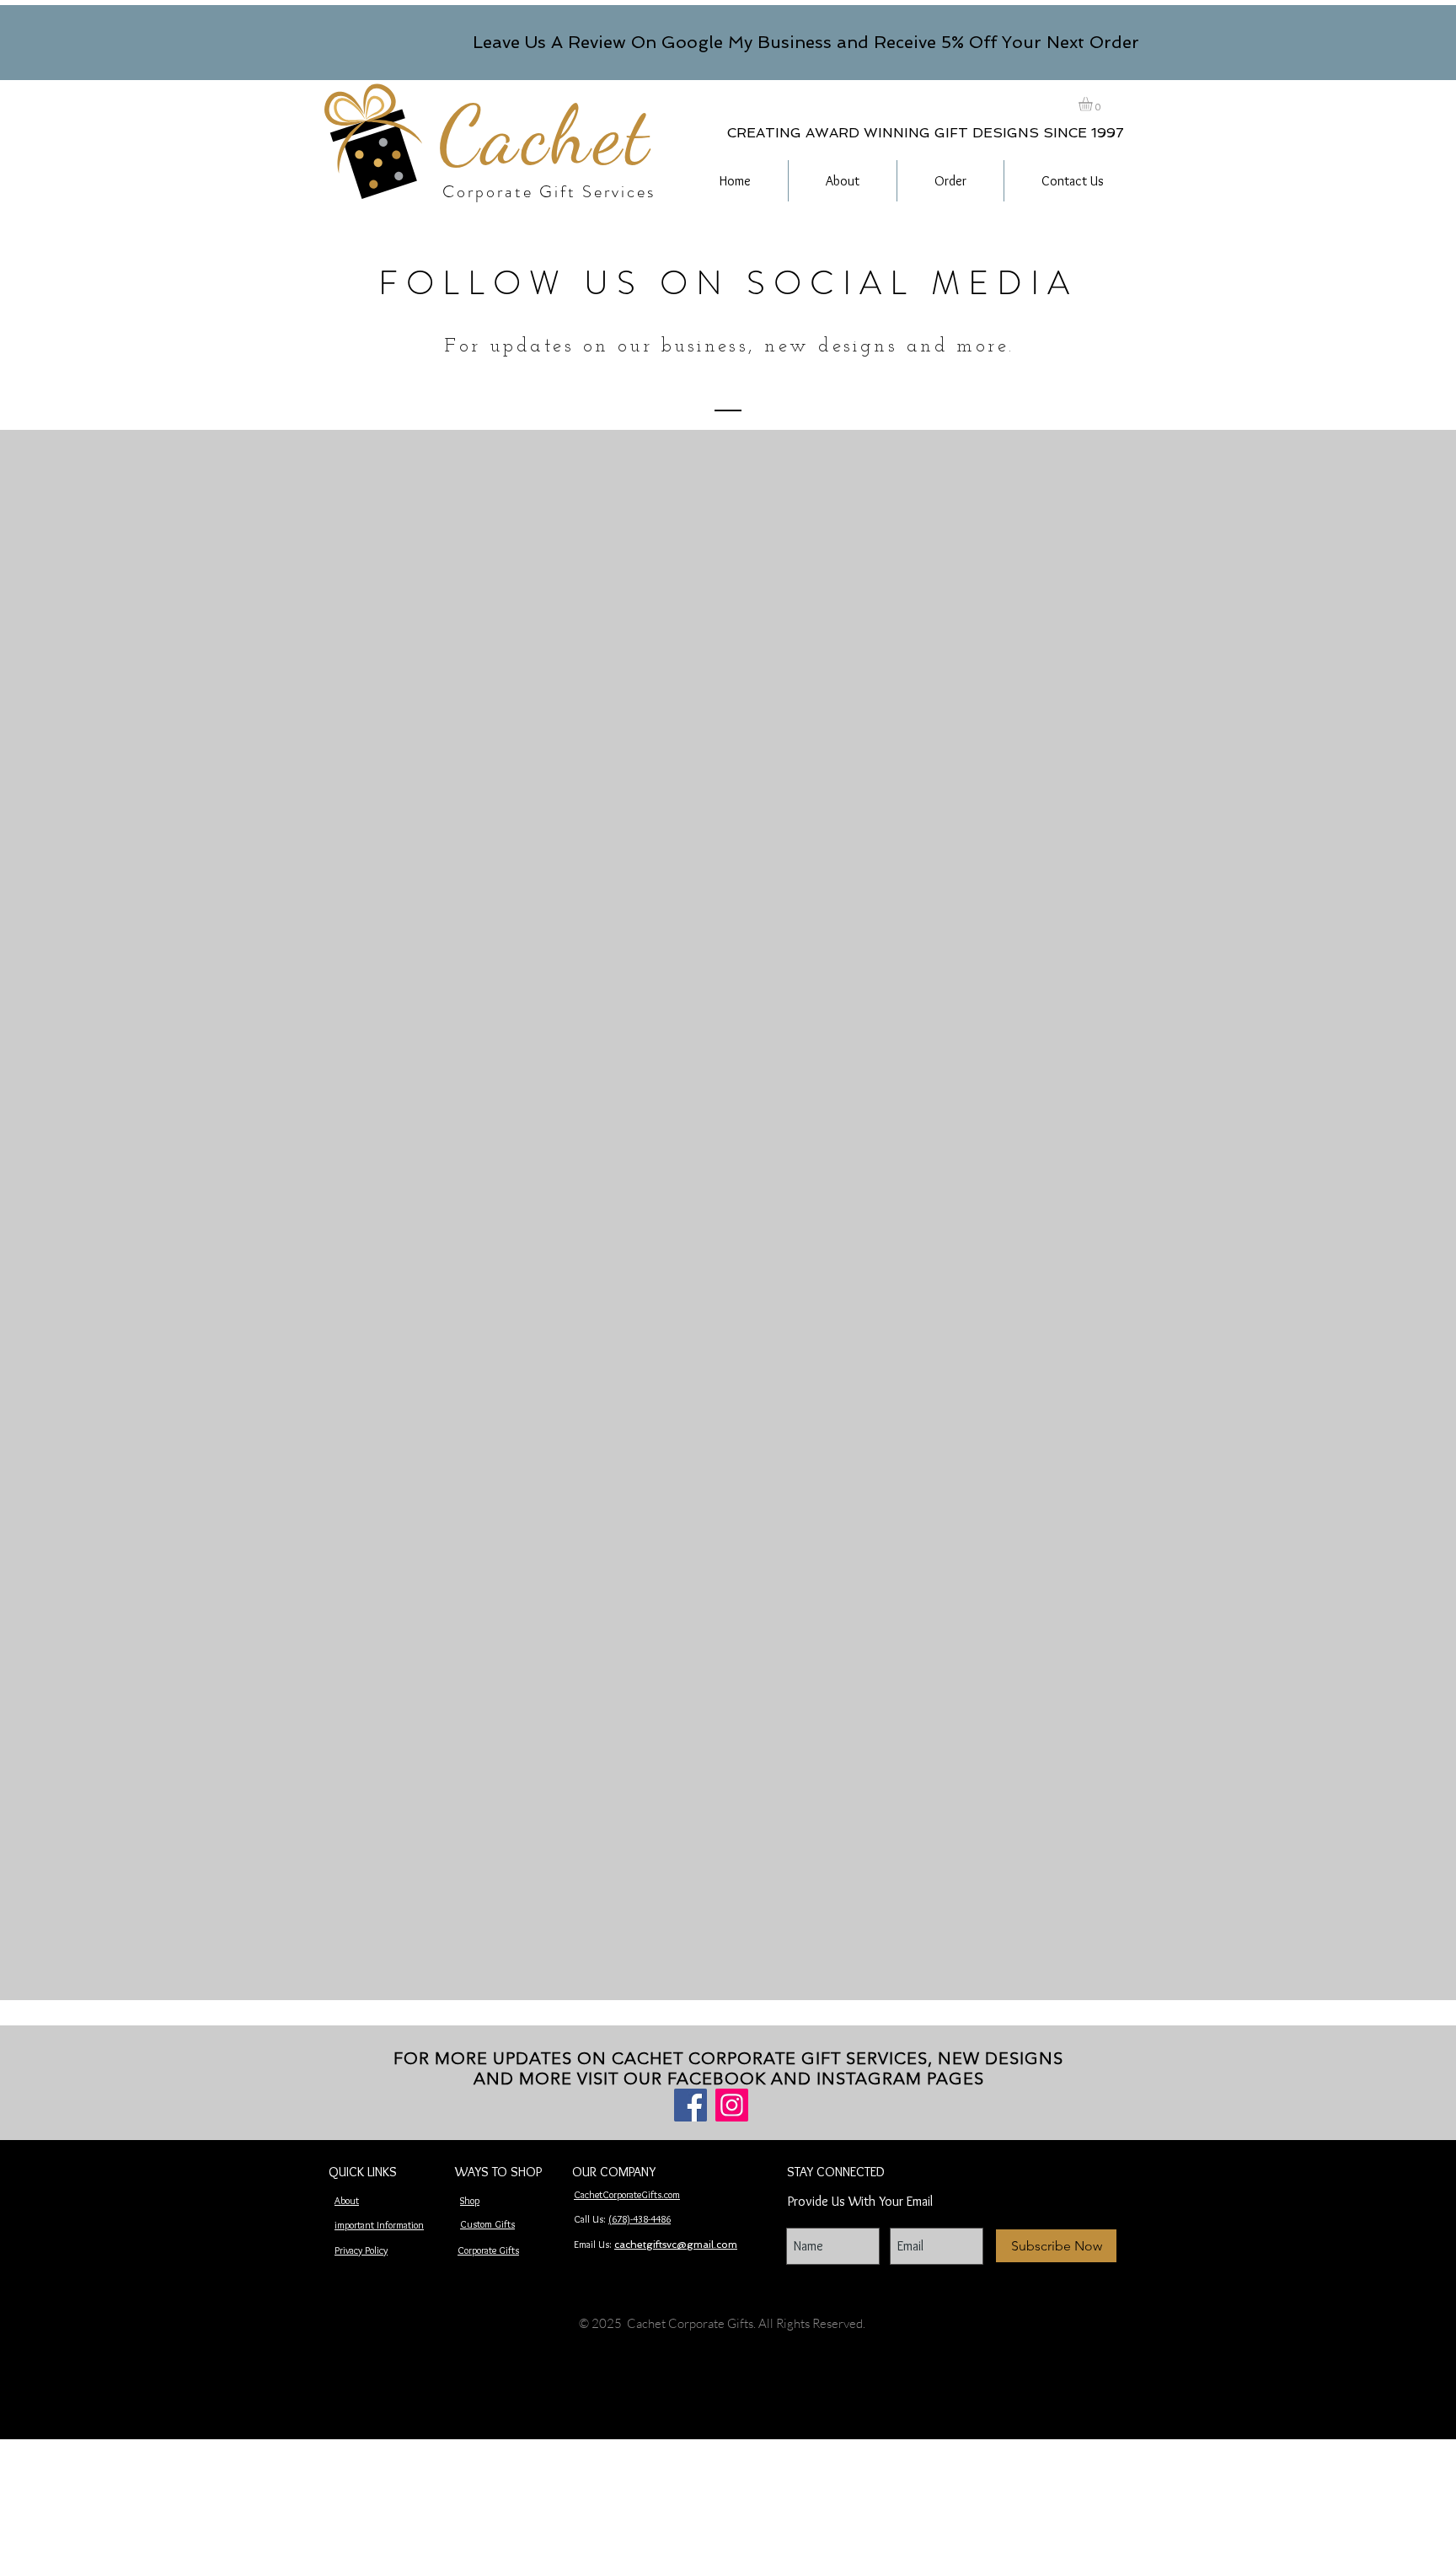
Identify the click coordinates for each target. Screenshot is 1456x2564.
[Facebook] (691, 2105)
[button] (1094, 104)
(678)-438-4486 (640, 2219)
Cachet (545, 135)
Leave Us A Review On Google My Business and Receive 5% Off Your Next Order (806, 42)
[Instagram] (732, 2105)
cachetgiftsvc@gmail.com (676, 2245)
